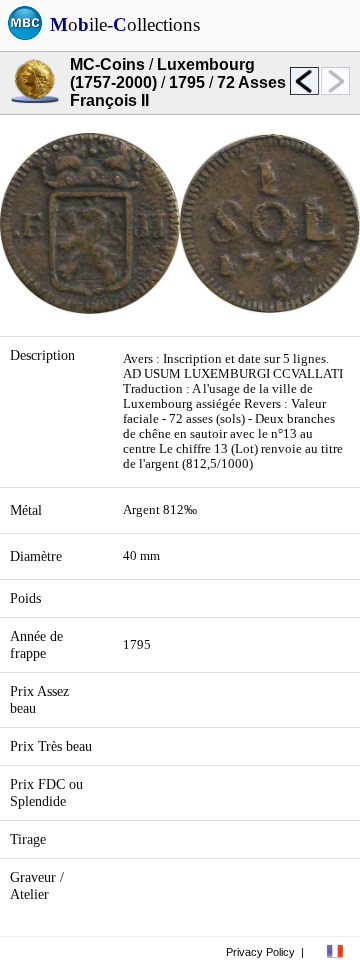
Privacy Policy (260, 952)
